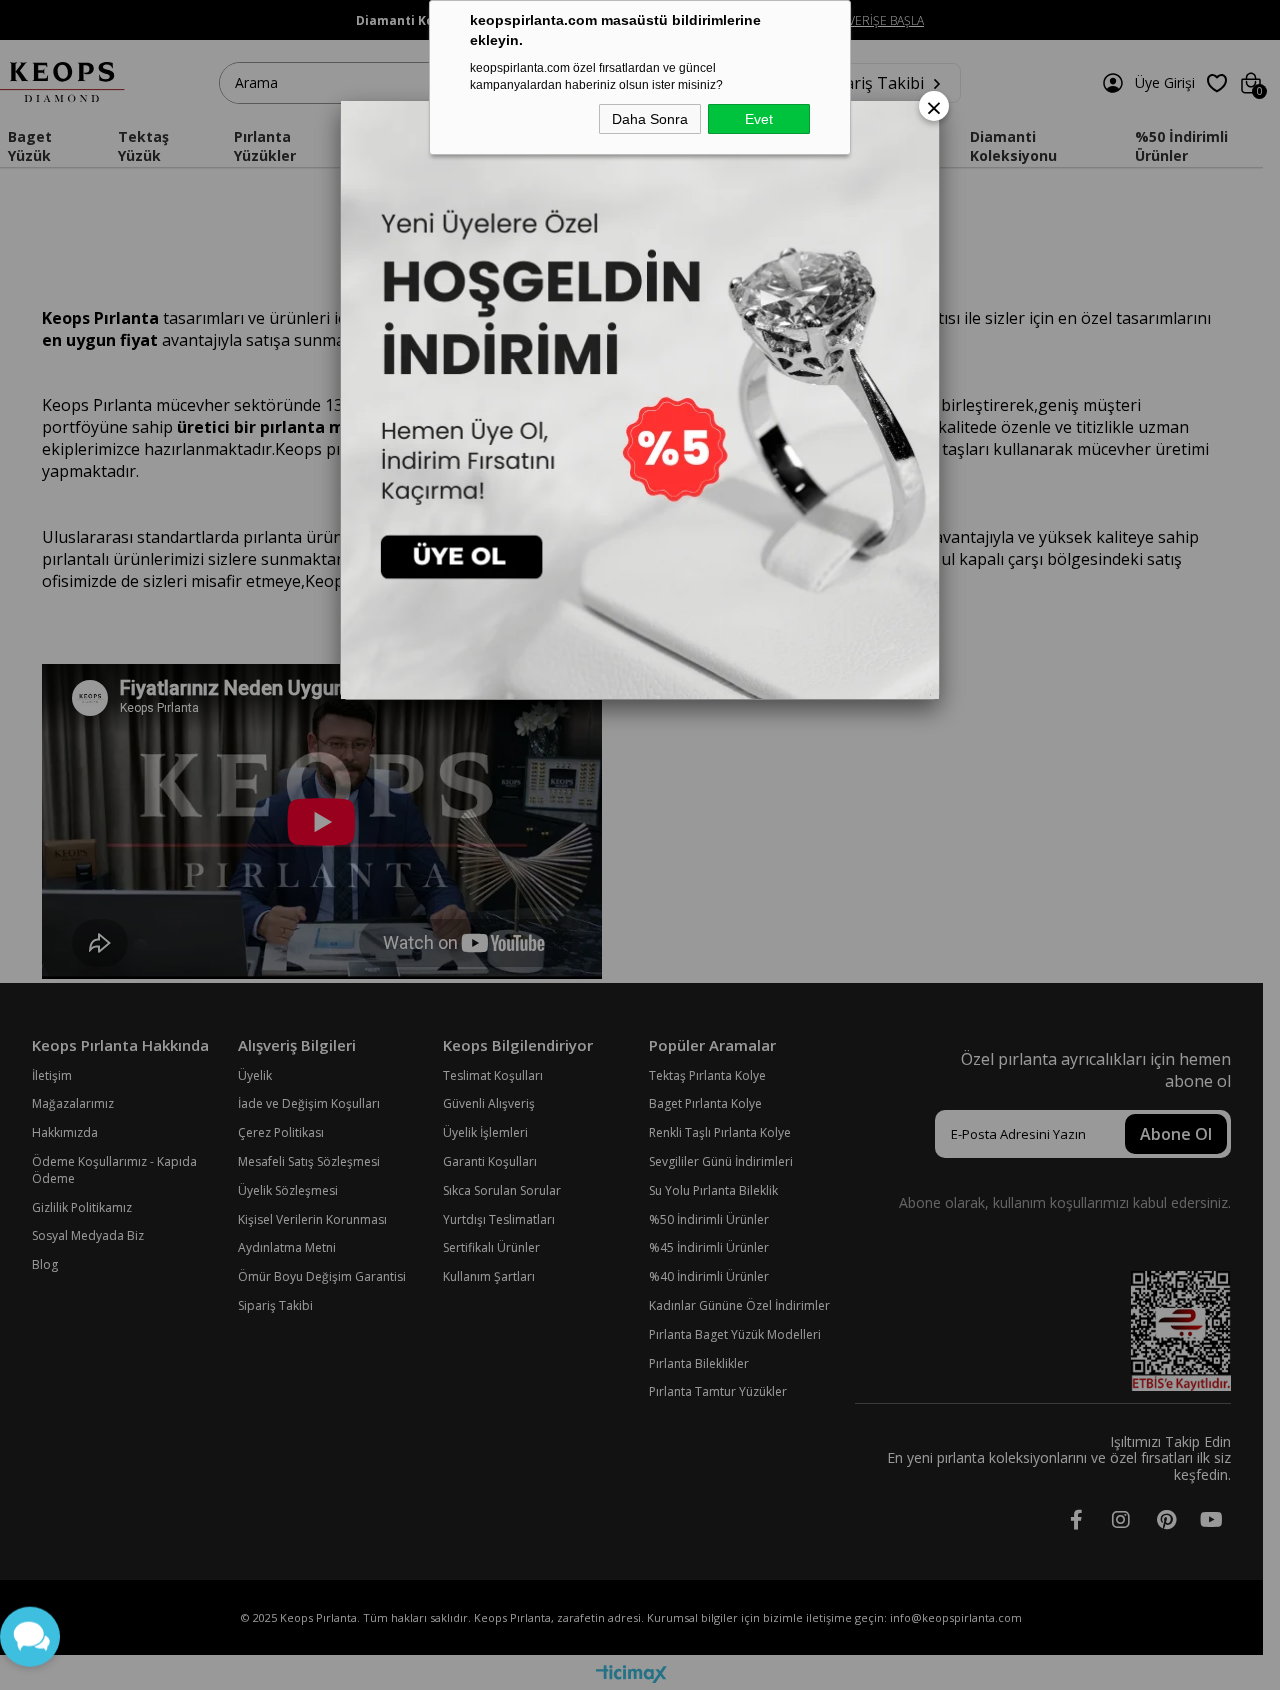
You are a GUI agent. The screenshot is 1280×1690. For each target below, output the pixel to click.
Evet (759, 119)
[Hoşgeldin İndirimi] (640, 400)
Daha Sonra (650, 119)
